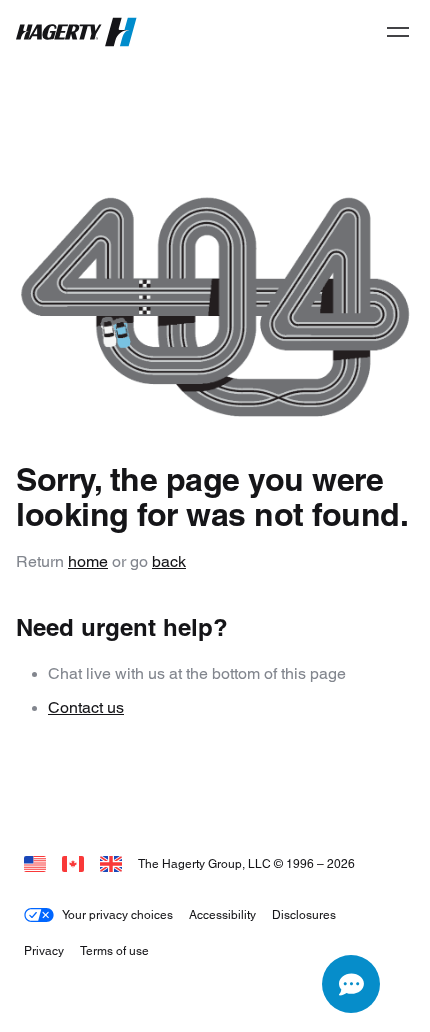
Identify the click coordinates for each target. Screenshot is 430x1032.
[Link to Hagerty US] (35, 863)
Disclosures (304, 914)
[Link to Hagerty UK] (111, 863)
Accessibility (222, 914)
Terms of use (114, 950)
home (88, 561)
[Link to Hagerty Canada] (73, 863)
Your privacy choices (117, 914)
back (169, 561)
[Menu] (398, 32)
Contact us (86, 707)
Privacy (44, 950)
